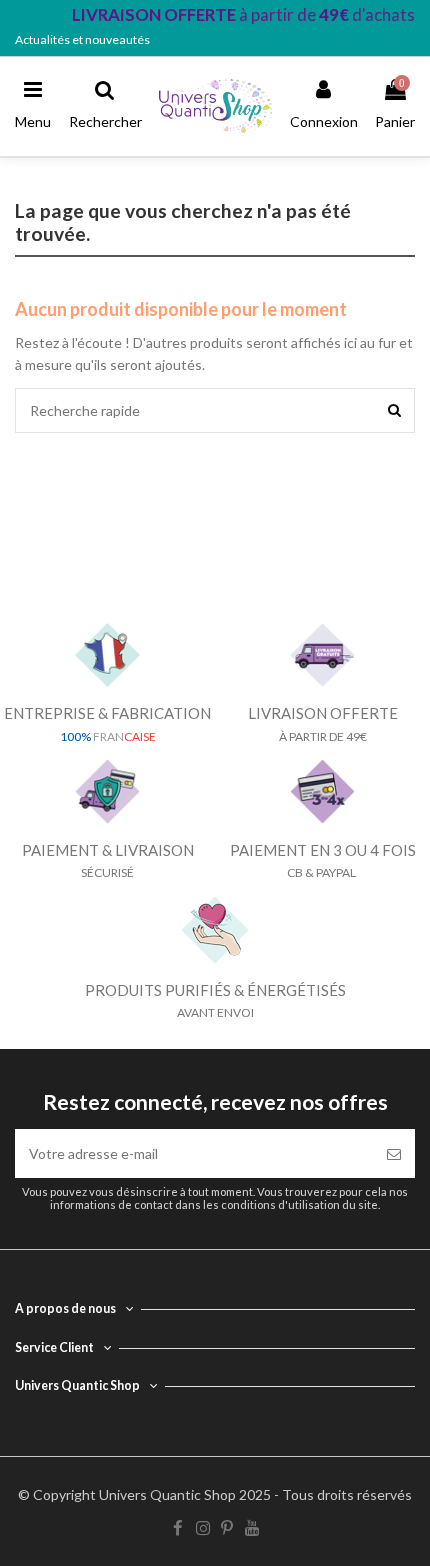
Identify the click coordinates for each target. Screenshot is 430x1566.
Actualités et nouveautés (82, 39)
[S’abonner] (394, 1153)
